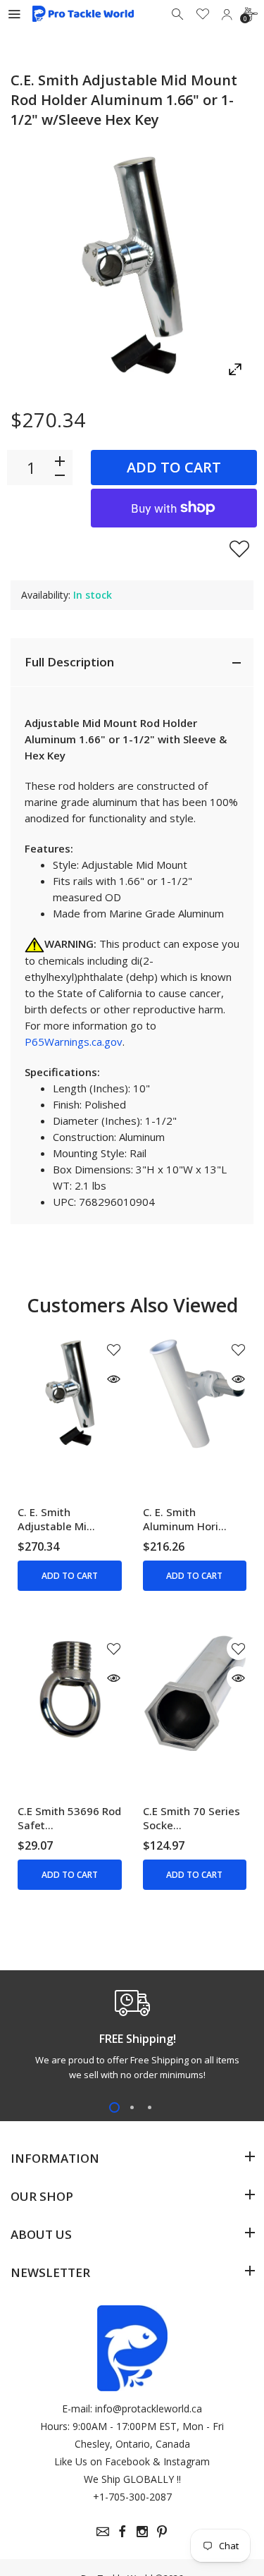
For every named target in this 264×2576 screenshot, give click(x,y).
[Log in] (227, 14)
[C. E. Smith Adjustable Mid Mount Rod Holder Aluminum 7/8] (69, 1393)
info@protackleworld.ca (149, 2409)
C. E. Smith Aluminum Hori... (185, 1519)
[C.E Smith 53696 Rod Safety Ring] (69, 1692)
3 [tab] (150, 2107)
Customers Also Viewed (132, 1305)
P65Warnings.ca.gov (74, 1042)
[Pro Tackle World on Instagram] (142, 2532)
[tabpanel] (132, 2039)
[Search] (179, 14)
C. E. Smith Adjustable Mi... (56, 1519)
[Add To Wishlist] (239, 549)
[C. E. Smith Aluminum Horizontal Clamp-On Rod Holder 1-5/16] (195, 1393)
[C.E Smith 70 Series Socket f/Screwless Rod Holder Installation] (195, 1692)
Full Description (69, 662)
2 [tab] (132, 2107)
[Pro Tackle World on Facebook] (122, 2532)
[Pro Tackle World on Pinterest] (162, 2532)
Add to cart (174, 467)
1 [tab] (114, 2107)
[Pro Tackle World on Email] (103, 2532)
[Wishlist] (203, 14)
